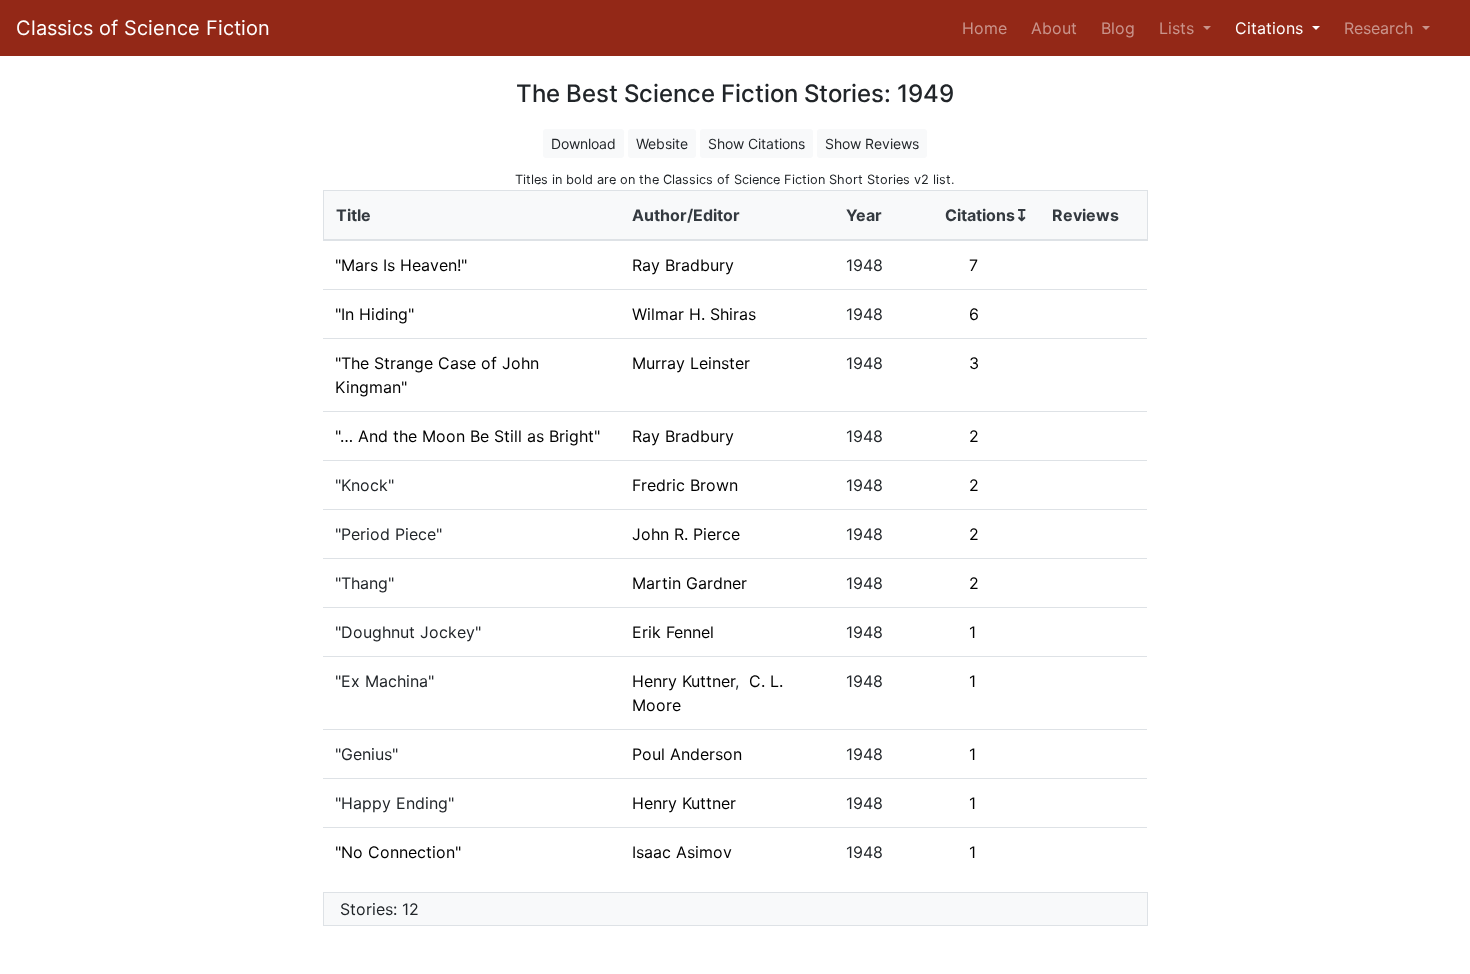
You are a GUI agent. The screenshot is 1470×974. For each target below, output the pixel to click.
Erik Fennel (673, 632)
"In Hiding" (374, 314)
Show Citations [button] (756, 143)
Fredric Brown (685, 485)
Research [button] (1381, 28)
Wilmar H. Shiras (694, 314)
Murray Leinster (691, 363)
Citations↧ (986, 215)
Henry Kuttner (683, 681)
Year (864, 215)
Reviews (1085, 215)
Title (353, 215)
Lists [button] (1179, 28)
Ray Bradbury (683, 265)
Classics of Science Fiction (143, 28)
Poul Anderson (687, 754)
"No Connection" (398, 852)
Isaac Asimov (682, 852)
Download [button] (583, 143)
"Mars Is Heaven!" (401, 265)
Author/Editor (686, 215)
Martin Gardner (689, 583)
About (1054, 28)
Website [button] (662, 143)
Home (988, 27)
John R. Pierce (686, 534)
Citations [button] (1271, 28)
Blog (1118, 28)
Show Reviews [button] (872, 143)
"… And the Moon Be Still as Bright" (467, 436)
